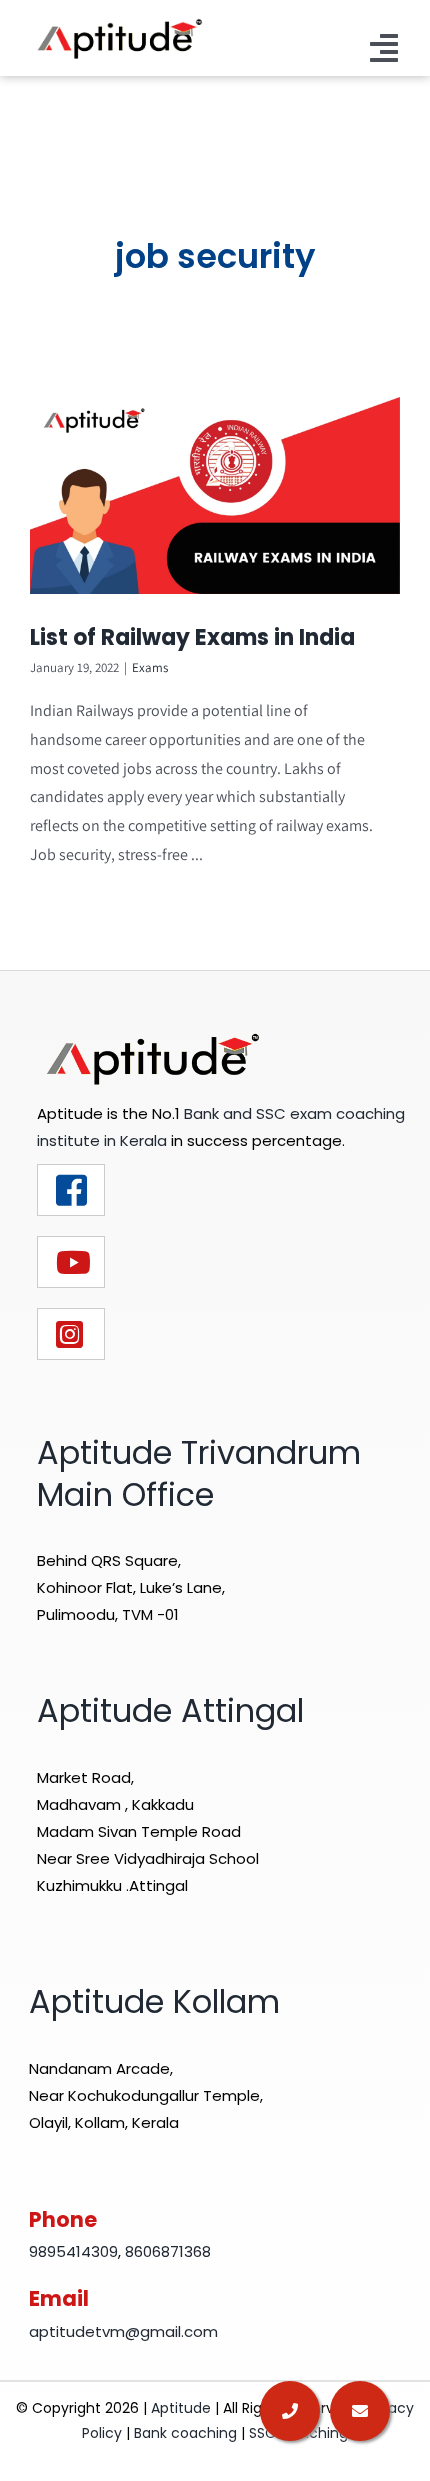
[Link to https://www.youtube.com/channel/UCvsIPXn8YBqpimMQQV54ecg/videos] (71, 1262)
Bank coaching (185, 2433)
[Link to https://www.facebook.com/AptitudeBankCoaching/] (71, 1190)
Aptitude (183, 2408)
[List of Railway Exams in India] (215, 495)
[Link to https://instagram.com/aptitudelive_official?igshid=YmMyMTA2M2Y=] (71, 1334)
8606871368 (168, 2251)
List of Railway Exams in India (192, 637)
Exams (150, 667)
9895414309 (73, 2251)
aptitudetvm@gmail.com (123, 2331)
